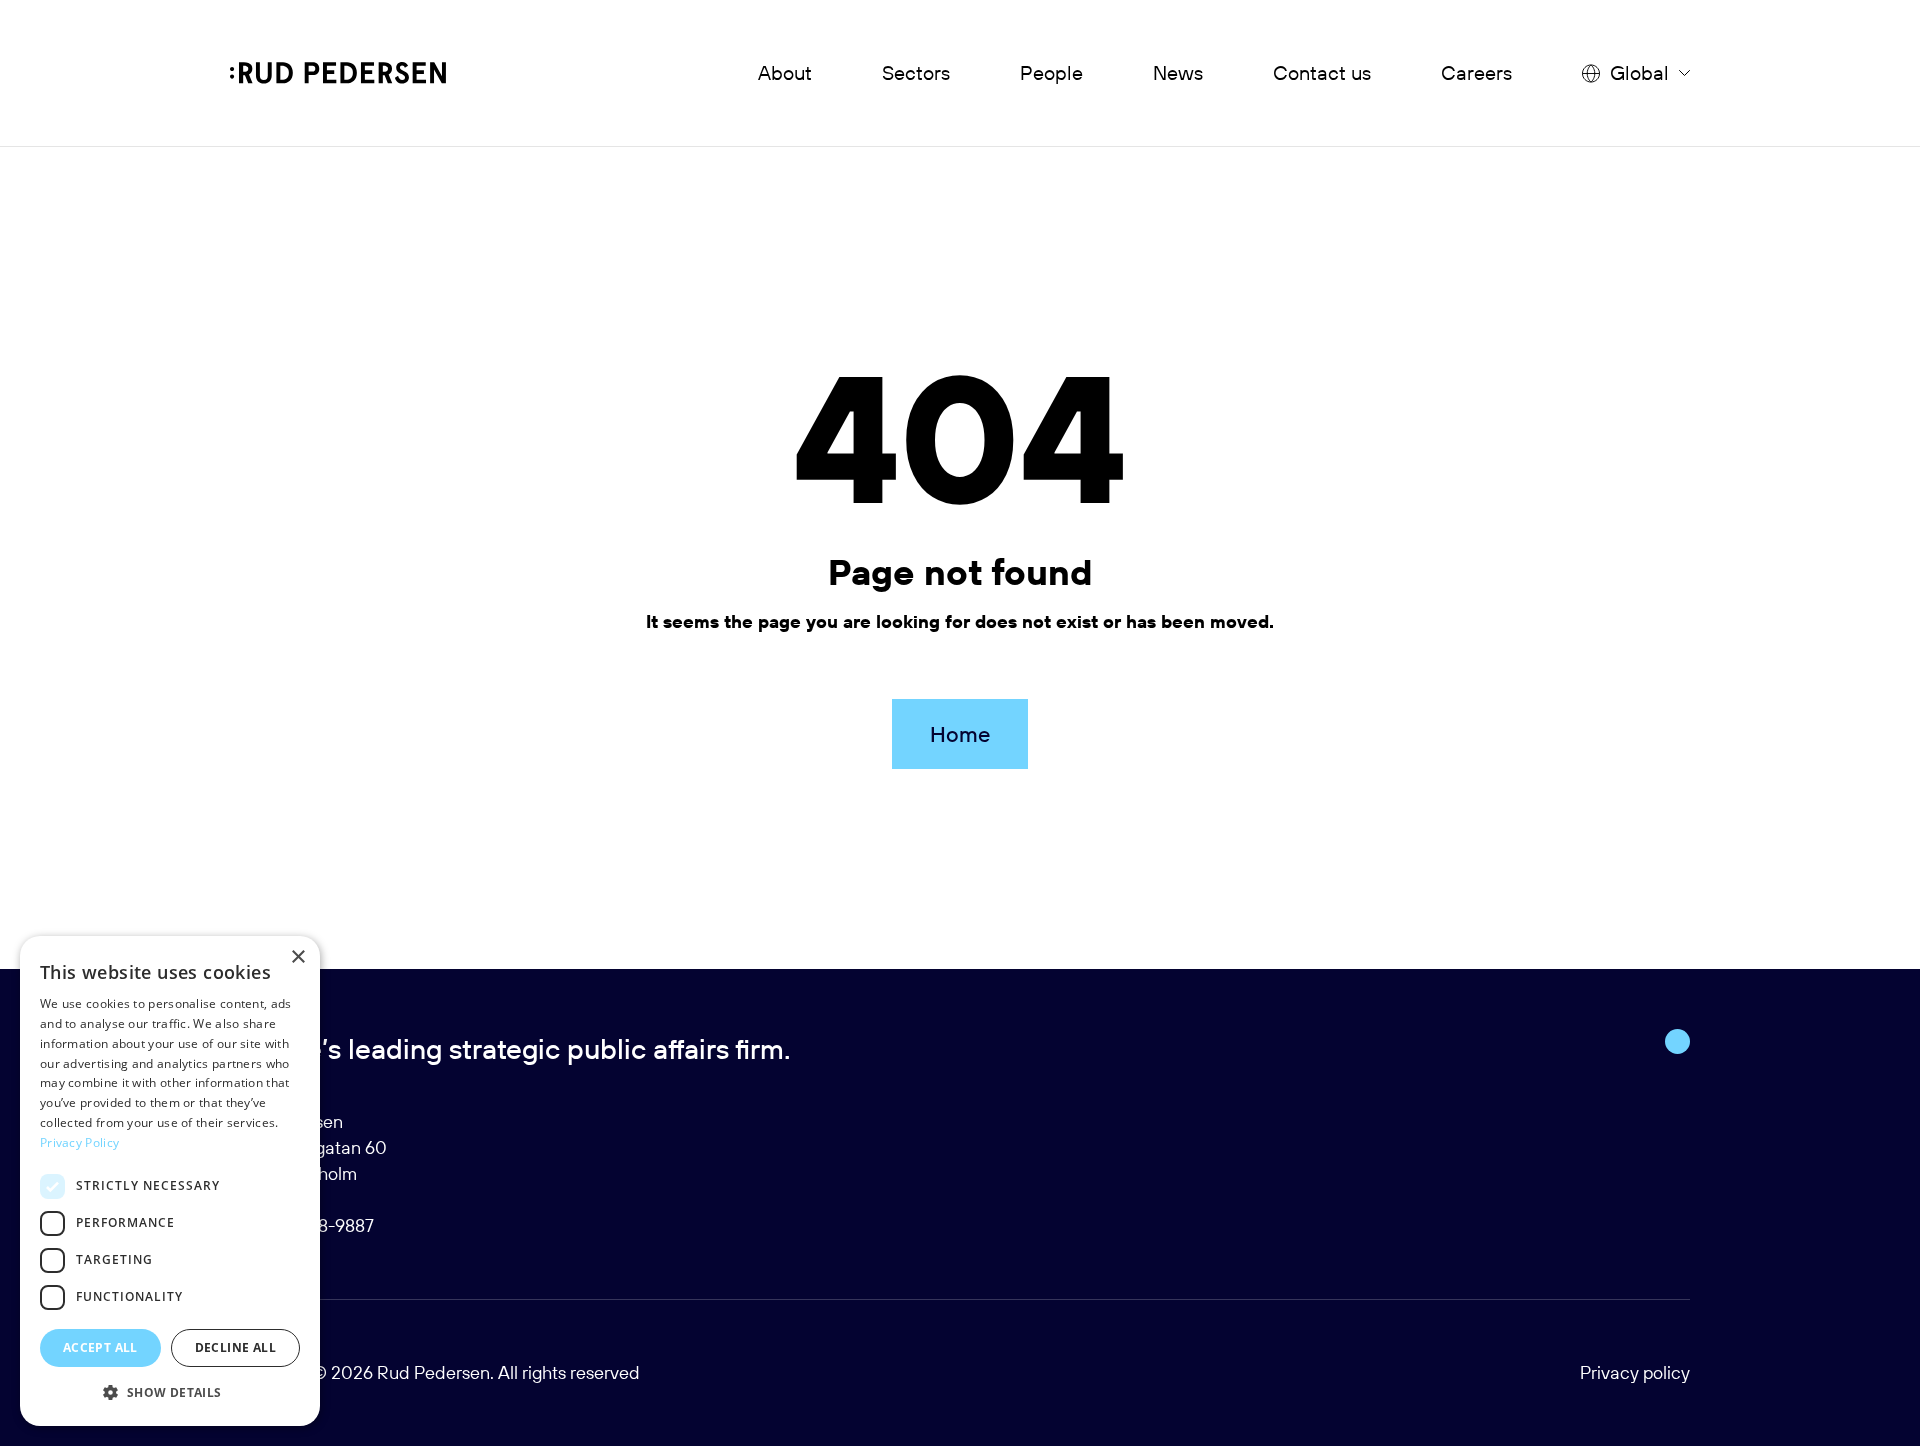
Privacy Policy (79, 1142)
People (1051, 72)
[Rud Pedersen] (338, 73)
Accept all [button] (100, 1347)
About (785, 72)
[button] (170, 1393)
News (1178, 72)
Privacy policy (1635, 1372)
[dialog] (170, 1181)
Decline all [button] (235, 1347)
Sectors (916, 72)
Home (960, 734)
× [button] (297, 957)
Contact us (1322, 72)
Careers (1476, 72)
